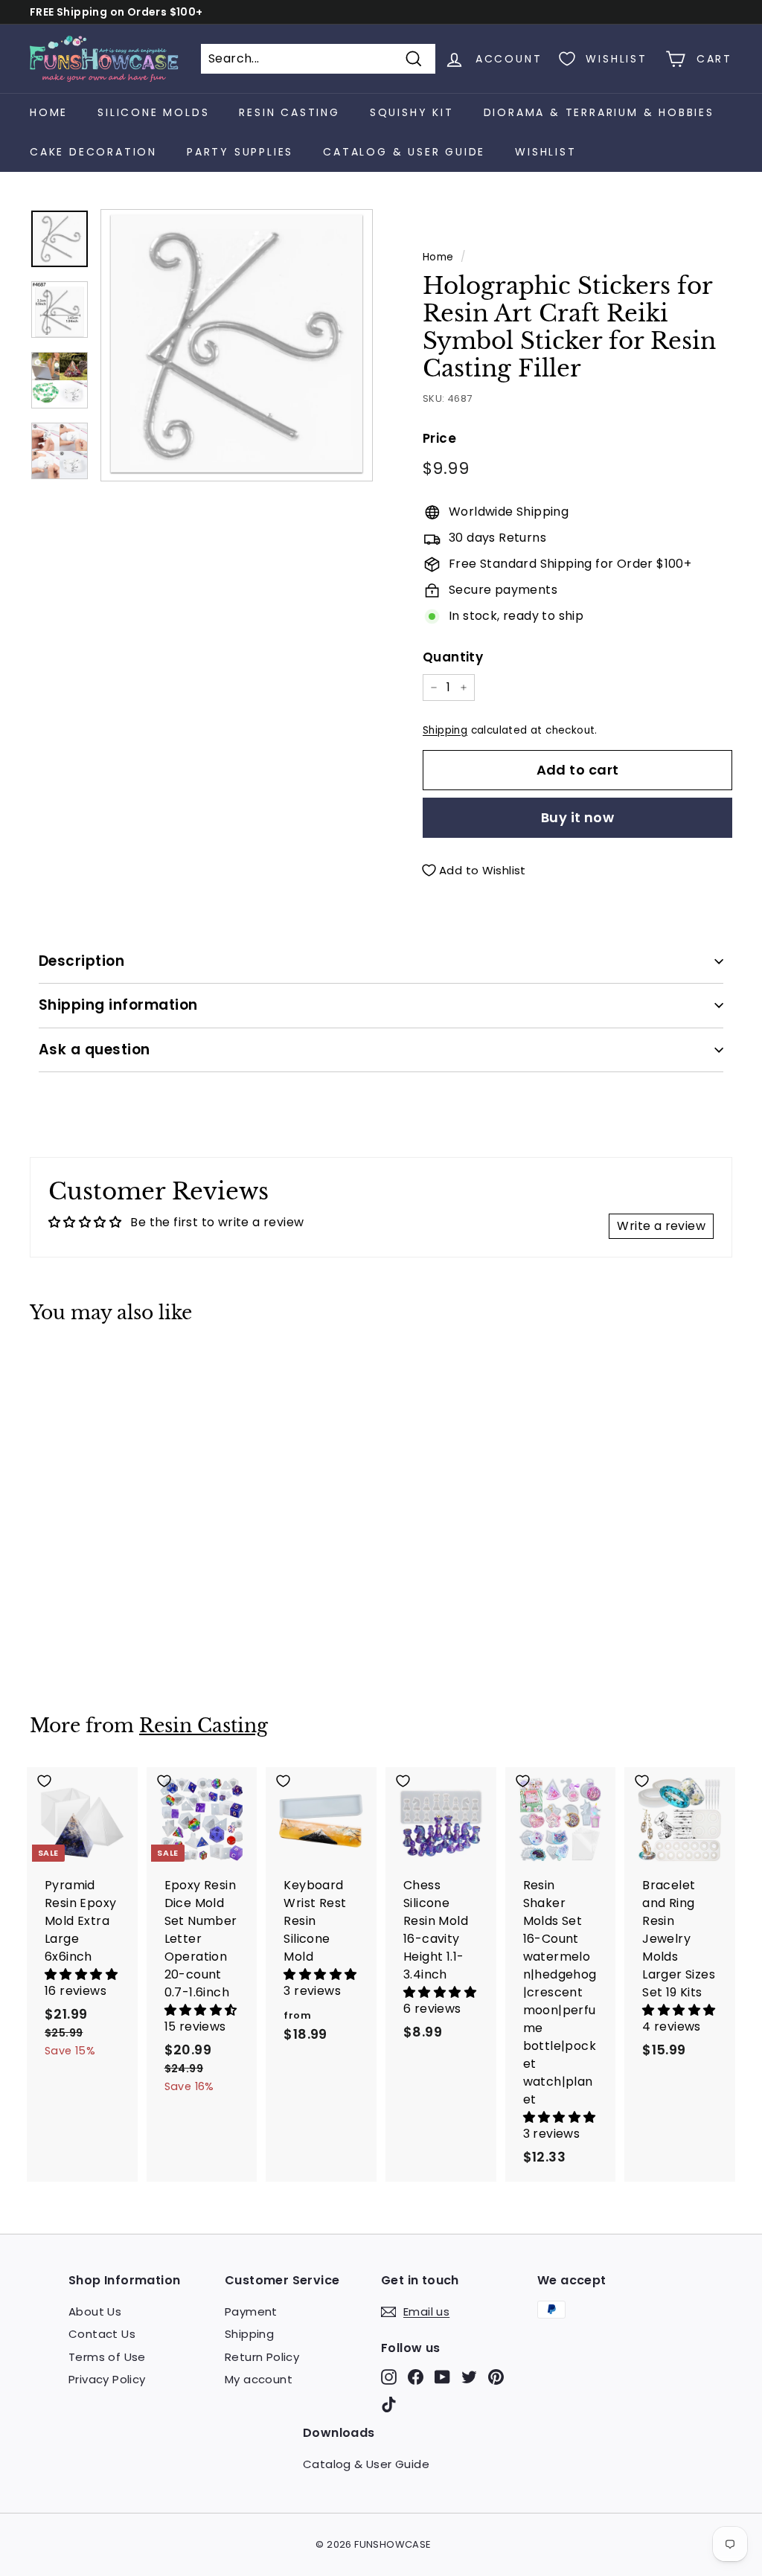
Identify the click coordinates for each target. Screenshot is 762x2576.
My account (259, 2379)
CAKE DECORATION (93, 152)
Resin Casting (204, 1726)
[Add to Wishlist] (83, 1369)
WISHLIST (545, 152)
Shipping (445, 730)
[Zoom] (237, 345)
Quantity (453, 657)
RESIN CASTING (289, 112)
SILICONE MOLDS (153, 112)
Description (81, 961)
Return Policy (262, 2357)
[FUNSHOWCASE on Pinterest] (496, 2377)
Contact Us (102, 2334)
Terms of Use (107, 2357)
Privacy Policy (107, 2379)
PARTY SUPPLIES (240, 152)
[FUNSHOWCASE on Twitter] (469, 2377)
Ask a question (95, 1050)
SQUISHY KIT (412, 112)
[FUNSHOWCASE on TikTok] (389, 2404)
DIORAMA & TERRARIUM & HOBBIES (599, 112)
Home (49, 112)
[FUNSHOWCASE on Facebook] (416, 2377)
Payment (251, 2311)
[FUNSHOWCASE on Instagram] (389, 2377)
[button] (81, 1974)
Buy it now (578, 817)
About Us (95, 2311)
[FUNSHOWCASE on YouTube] (442, 2377)
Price (439, 438)
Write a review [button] (661, 1226)
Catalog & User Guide (404, 152)
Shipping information (118, 1005)
